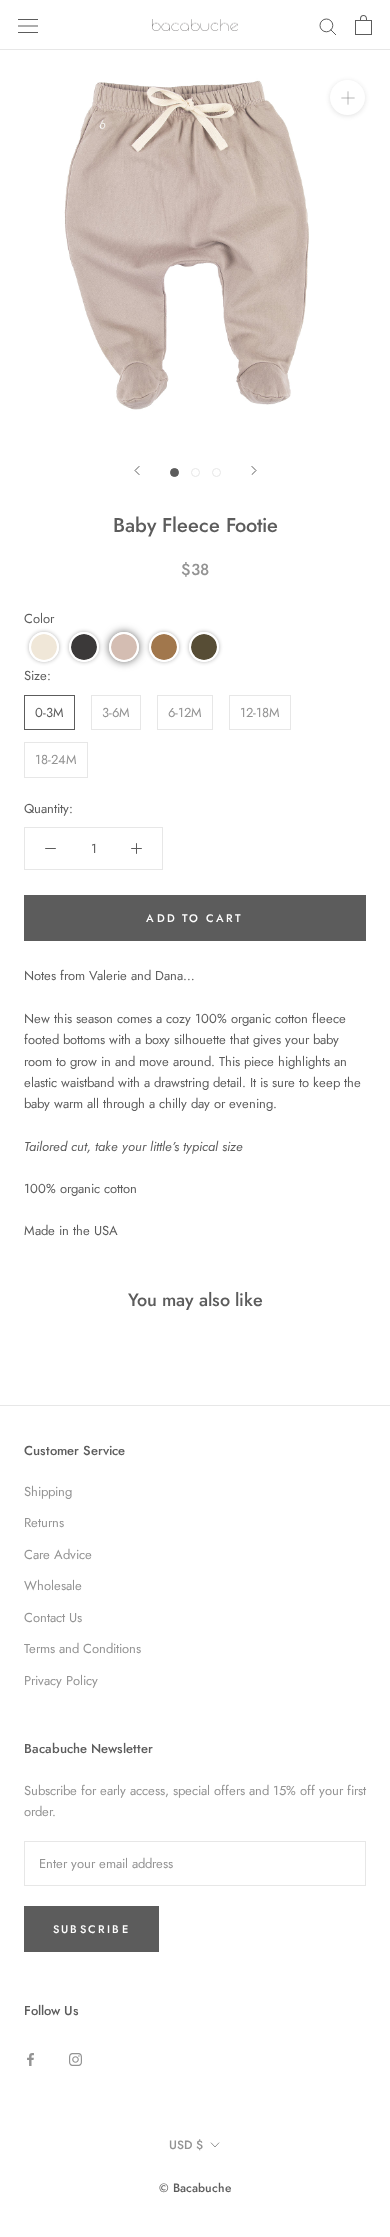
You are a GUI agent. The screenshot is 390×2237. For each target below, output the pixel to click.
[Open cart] (363, 25)
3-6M (116, 712)
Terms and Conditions (82, 1648)
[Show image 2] (195, 472)
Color (39, 618)
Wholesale (53, 1585)
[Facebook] (30, 2057)
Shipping (48, 1491)
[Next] (254, 470)
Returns (44, 1522)
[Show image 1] (174, 472)
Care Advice (58, 1554)
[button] (44, 647)
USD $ (186, 2145)
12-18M (260, 712)
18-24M (56, 759)
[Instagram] (75, 2057)
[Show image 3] (216, 472)
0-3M (49, 712)
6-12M (185, 712)
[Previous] (137, 470)
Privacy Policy (61, 1680)
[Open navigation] (28, 24)
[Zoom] (347, 97)
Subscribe (91, 1929)
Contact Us (53, 1617)
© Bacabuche (195, 2188)
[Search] (328, 25)
